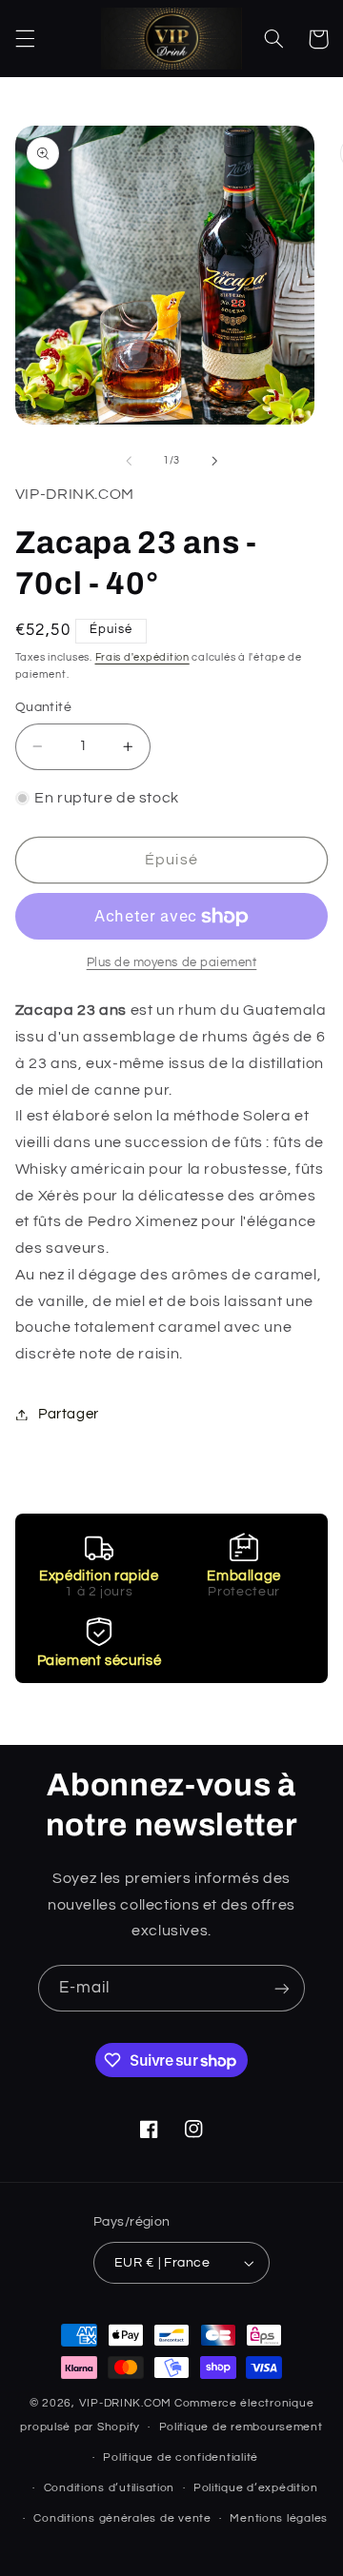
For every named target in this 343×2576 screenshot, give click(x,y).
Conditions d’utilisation (110, 2488)
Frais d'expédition (142, 657)
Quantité (43, 707)
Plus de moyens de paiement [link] (172, 963)
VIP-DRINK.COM (126, 2403)
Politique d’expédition (256, 2488)
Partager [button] (69, 1414)
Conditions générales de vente (122, 2518)
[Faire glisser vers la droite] (214, 461)
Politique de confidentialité (181, 2457)
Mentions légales (279, 2518)
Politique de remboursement (241, 2427)
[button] (25, 39)
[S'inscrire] (282, 1988)
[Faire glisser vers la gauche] (129, 461)
